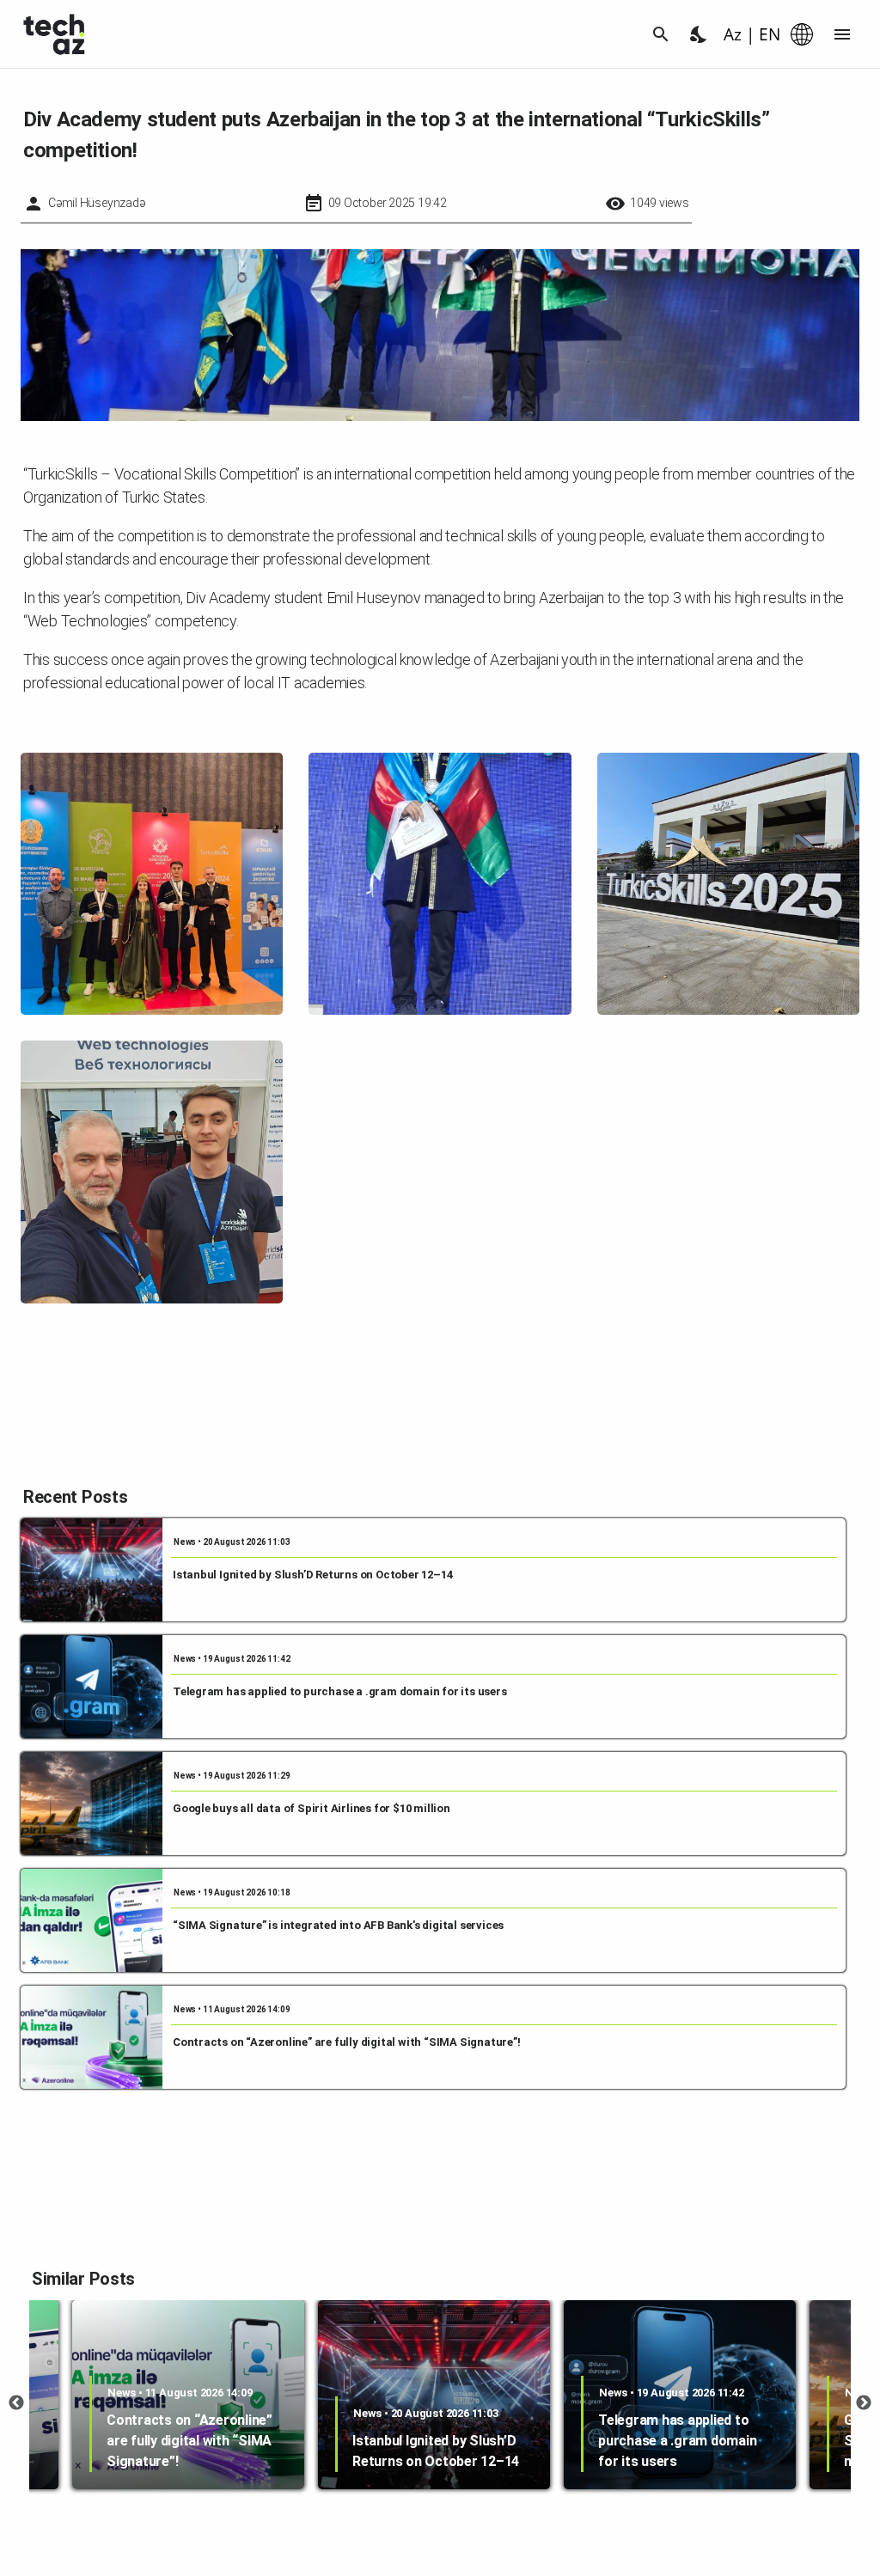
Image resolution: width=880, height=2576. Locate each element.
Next (864, 2403)
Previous (16, 2403)
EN (770, 34)
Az (733, 34)
